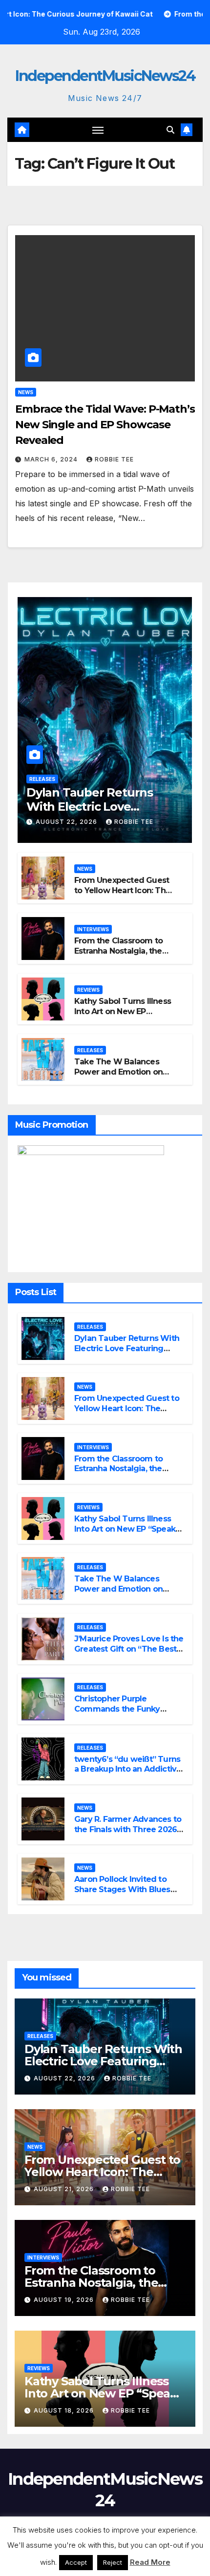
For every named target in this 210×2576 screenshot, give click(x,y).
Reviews (88, 990)
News (26, 392)
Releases (42, 779)
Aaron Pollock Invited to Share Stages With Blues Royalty (122, 1889)
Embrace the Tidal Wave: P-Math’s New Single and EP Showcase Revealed (105, 425)
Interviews (93, 929)
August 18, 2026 (65, 2410)
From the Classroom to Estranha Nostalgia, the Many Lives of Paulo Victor (118, 956)
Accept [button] (76, 2562)
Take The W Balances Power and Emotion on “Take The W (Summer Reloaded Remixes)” (119, 1077)
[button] (170, 130)
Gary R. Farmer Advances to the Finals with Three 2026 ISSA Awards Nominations (128, 1829)
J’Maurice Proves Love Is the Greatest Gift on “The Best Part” (129, 1649)
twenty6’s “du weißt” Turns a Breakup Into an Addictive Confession (128, 1769)
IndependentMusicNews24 (105, 76)
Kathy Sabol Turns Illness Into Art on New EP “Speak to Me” (123, 1011)
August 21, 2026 (65, 2189)
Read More (150, 2562)
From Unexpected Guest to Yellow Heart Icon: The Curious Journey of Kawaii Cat (125, 895)
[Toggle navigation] (98, 130)
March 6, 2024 (52, 459)
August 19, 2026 (65, 2300)
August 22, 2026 (67, 822)
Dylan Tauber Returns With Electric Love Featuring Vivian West (90, 807)
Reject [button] (113, 2562)
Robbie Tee (114, 459)
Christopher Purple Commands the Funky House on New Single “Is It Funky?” (125, 1714)
